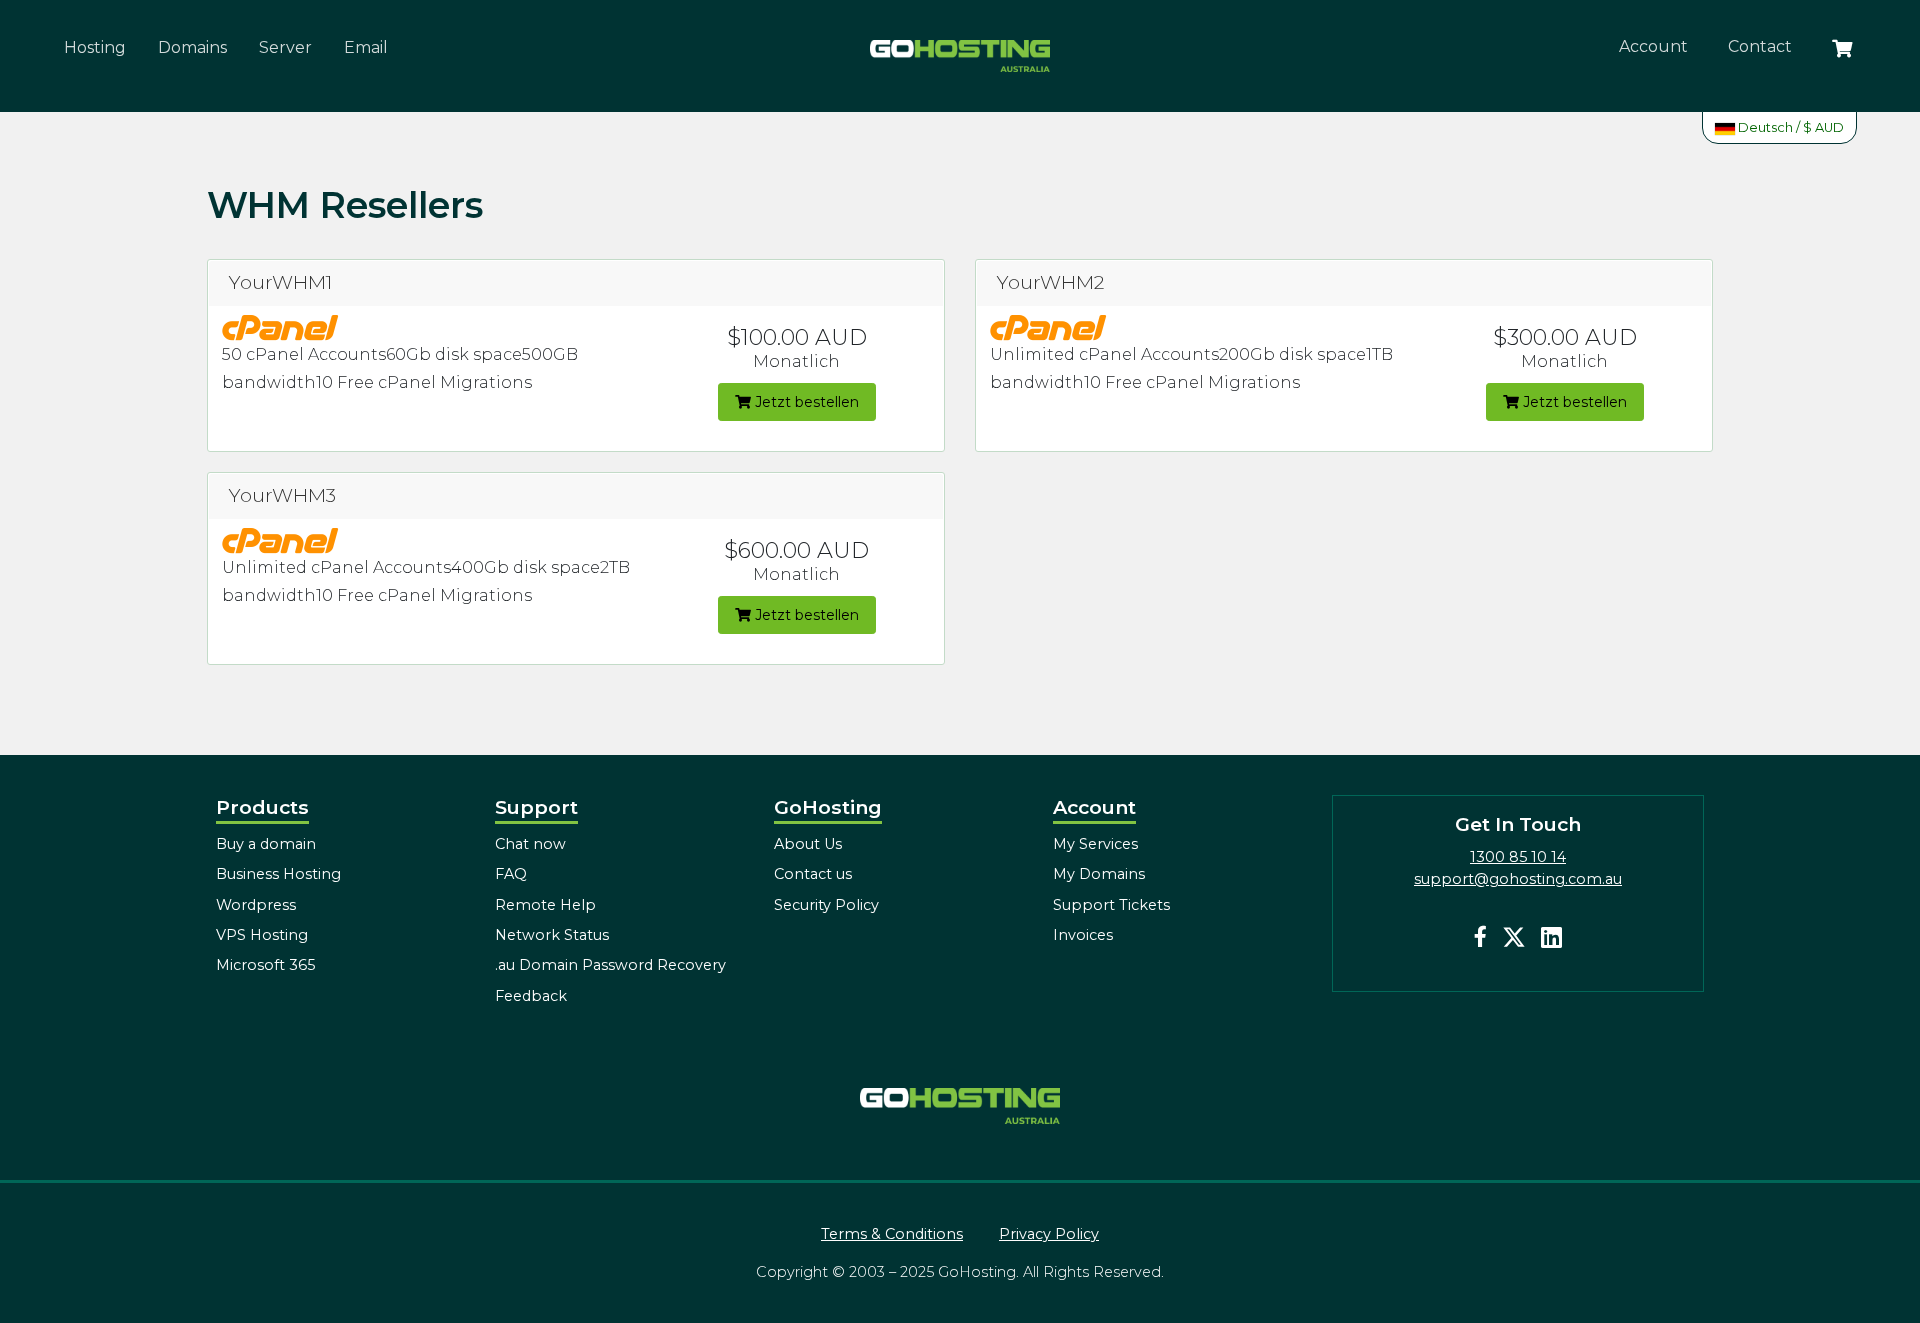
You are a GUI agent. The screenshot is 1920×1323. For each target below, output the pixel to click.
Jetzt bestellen (805, 402)
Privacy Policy (1049, 1234)
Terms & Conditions (892, 1234)
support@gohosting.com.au (1518, 879)
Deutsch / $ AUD (1789, 127)
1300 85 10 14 (1518, 857)
